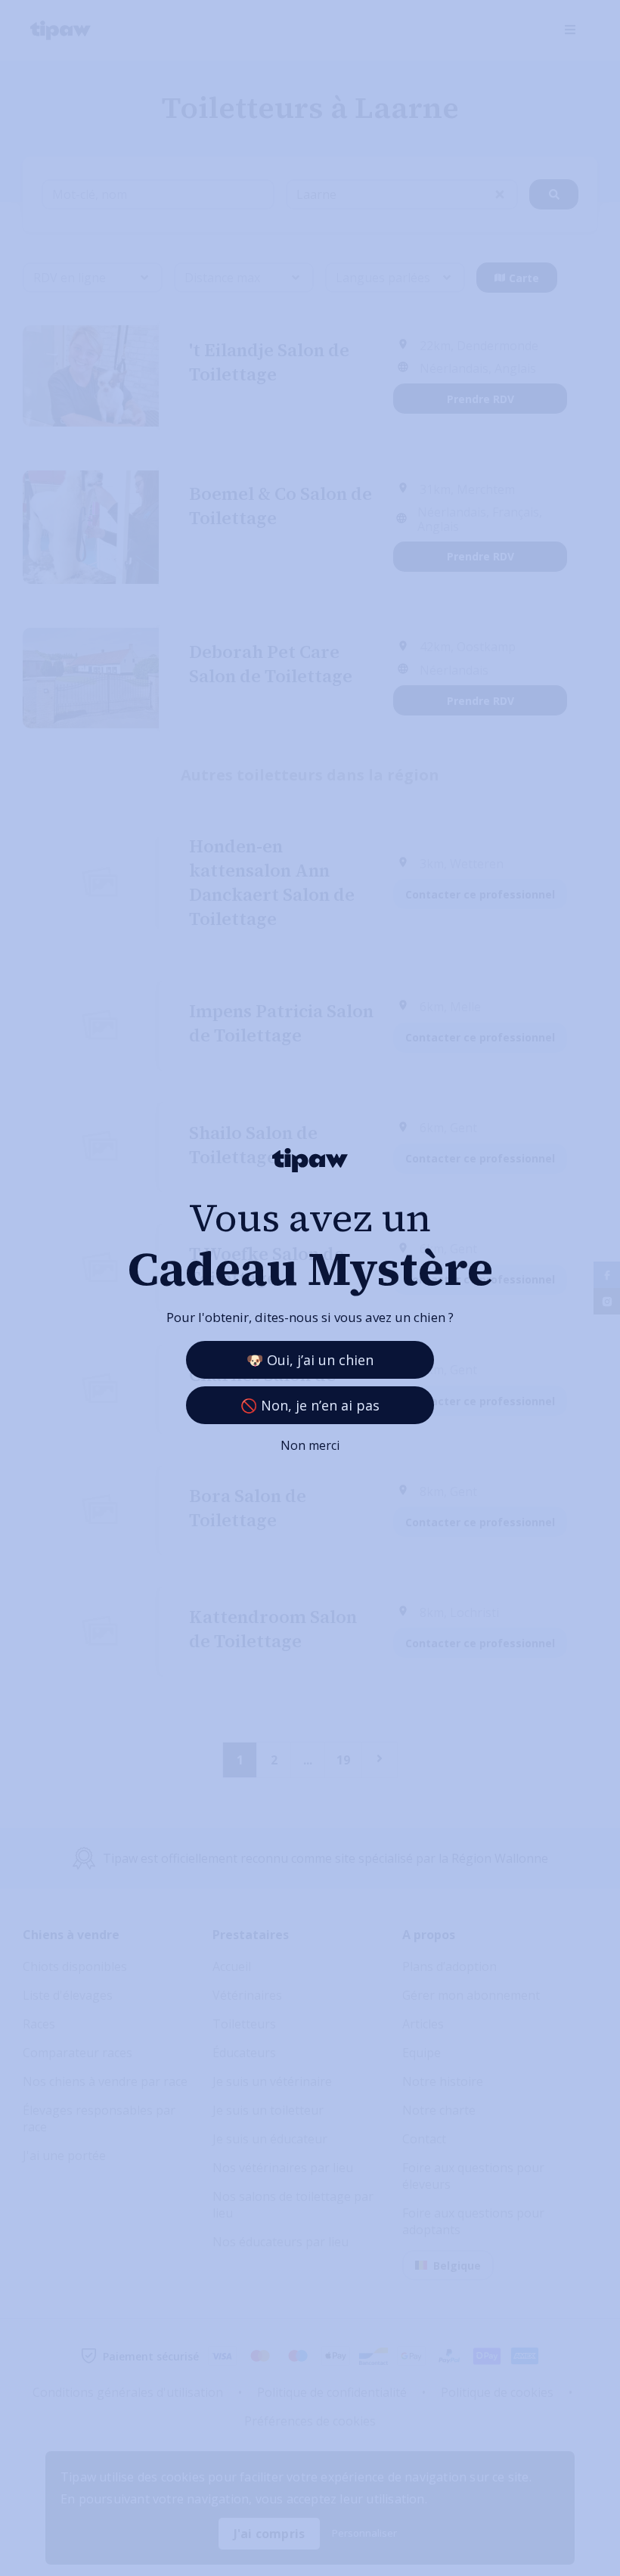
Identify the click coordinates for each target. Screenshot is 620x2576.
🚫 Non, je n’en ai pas (310, 1405)
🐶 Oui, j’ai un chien (310, 1360)
